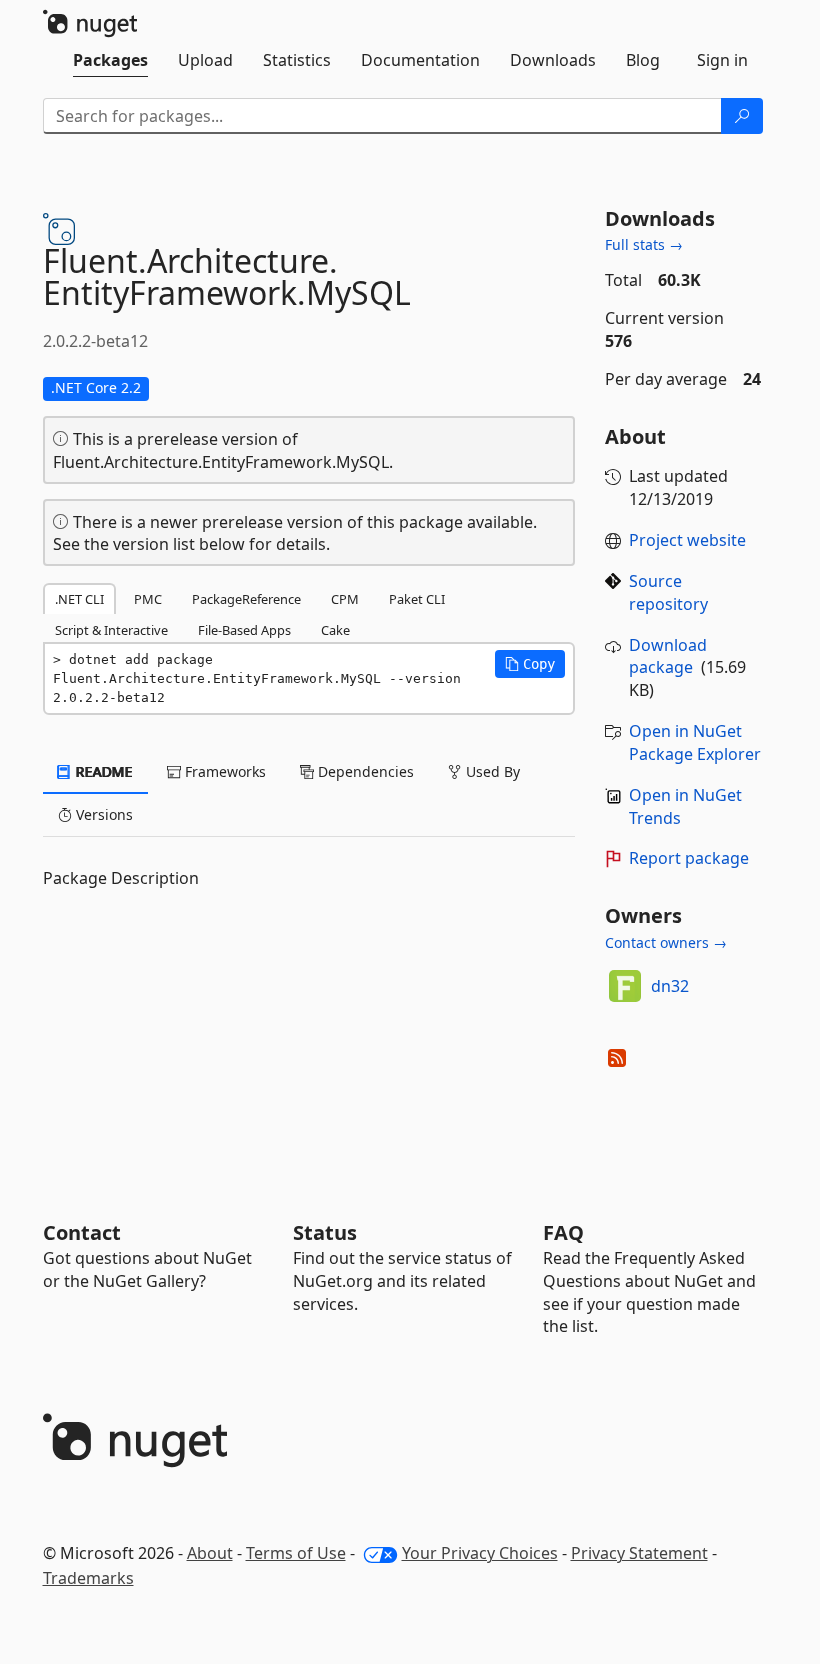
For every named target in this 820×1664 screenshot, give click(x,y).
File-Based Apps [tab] (244, 630)
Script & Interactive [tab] (111, 630)
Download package (668, 656)
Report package (689, 858)
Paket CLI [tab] (417, 599)
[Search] (742, 116)
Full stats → (644, 244)
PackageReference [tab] (246, 599)
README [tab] (102, 771)
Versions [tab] (102, 814)
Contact (82, 1232)
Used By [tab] (491, 771)
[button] (530, 664)
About (210, 1553)
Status (325, 1232)
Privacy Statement (639, 1553)
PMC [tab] (148, 599)
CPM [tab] (345, 599)
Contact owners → (666, 942)
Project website (687, 540)
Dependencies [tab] (364, 771)
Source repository (668, 592)
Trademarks (88, 1578)
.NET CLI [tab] (79, 599)
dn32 (670, 986)
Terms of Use (296, 1553)
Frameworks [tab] (223, 771)
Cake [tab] (335, 630)
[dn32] (625, 986)
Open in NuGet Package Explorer (695, 742)
